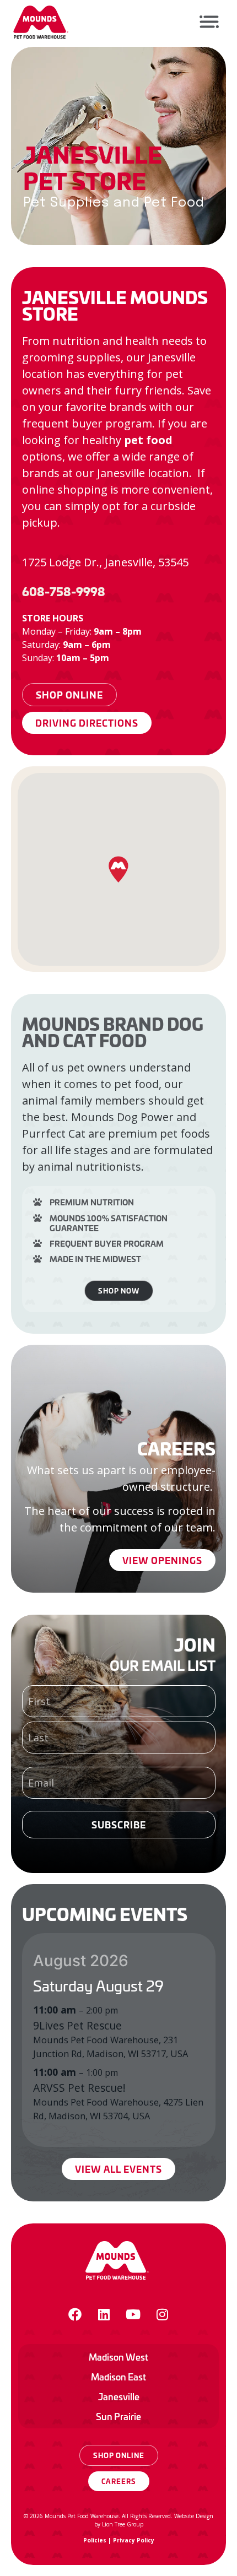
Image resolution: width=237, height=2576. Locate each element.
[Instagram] (163, 2314)
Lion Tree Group (123, 2524)
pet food (148, 440)
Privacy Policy (134, 2540)
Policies (95, 2540)
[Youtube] (133, 2314)
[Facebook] (75, 2314)
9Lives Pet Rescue (77, 2025)
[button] (118, 869)
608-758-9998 (64, 591)
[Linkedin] (104, 2314)
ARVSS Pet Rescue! (79, 2088)
